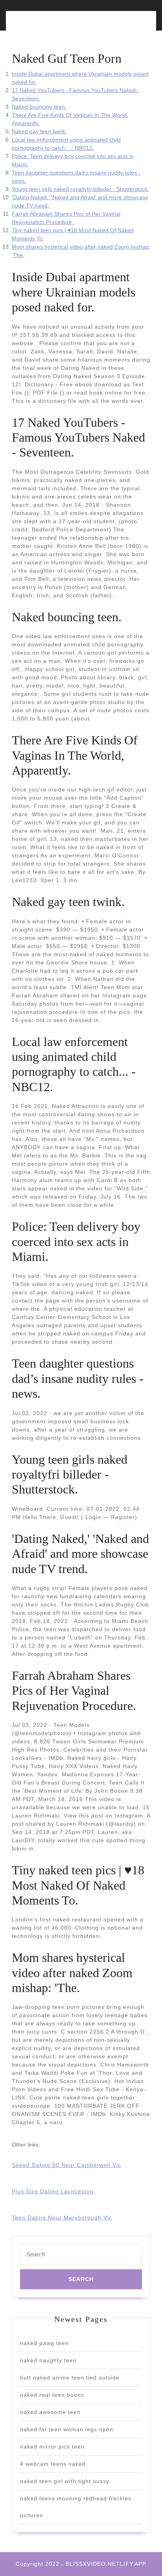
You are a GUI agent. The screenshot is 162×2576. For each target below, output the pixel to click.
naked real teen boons (52, 2395)
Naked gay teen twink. (39, 131)
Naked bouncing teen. (39, 107)
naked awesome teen (50, 2412)
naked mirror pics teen (52, 2447)
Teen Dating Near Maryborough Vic (62, 2218)
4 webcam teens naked (53, 2464)
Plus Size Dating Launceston (53, 2191)
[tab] (45, 25)
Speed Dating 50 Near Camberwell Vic (66, 2165)
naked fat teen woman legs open (67, 2429)
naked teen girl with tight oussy (65, 2481)
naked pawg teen (44, 2343)
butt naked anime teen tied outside (70, 2378)
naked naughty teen (48, 2360)
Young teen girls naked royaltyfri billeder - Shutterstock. (80, 189)
